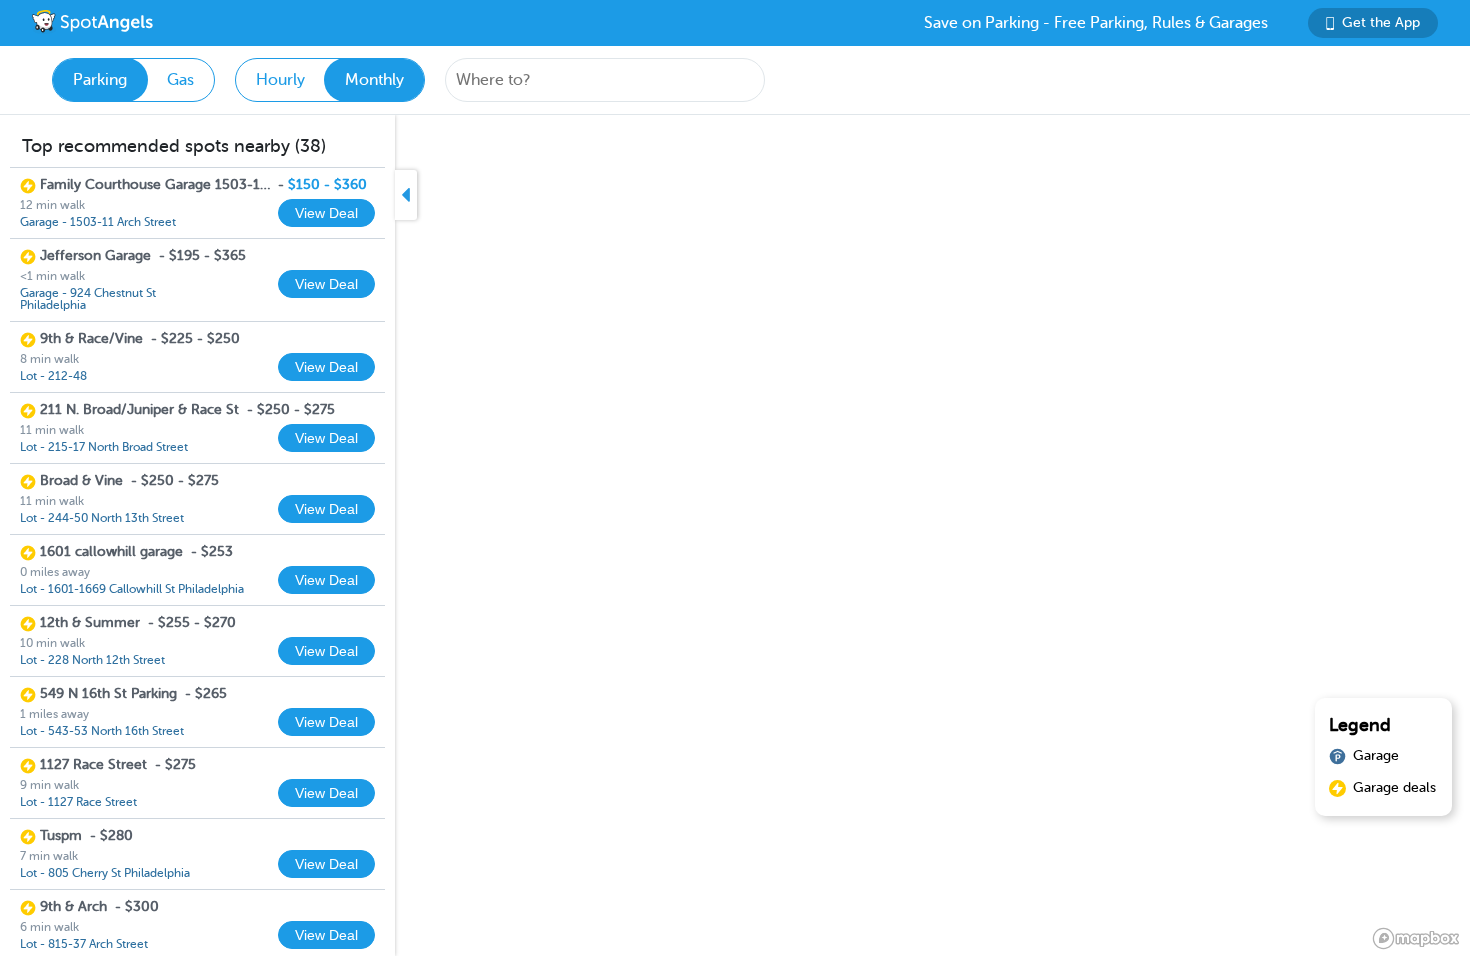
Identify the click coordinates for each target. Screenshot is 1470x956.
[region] (735, 535)
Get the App (1381, 22)
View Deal (326, 213)
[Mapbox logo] (1416, 938)
